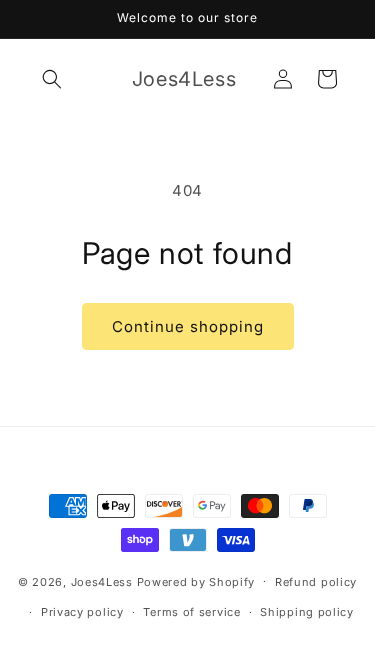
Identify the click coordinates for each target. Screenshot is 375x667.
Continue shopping (188, 326)
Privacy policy (82, 612)
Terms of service (191, 612)
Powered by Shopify (196, 581)
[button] (52, 79)
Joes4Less (102, 581)
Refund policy (316, 582)
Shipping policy (307, 612)
